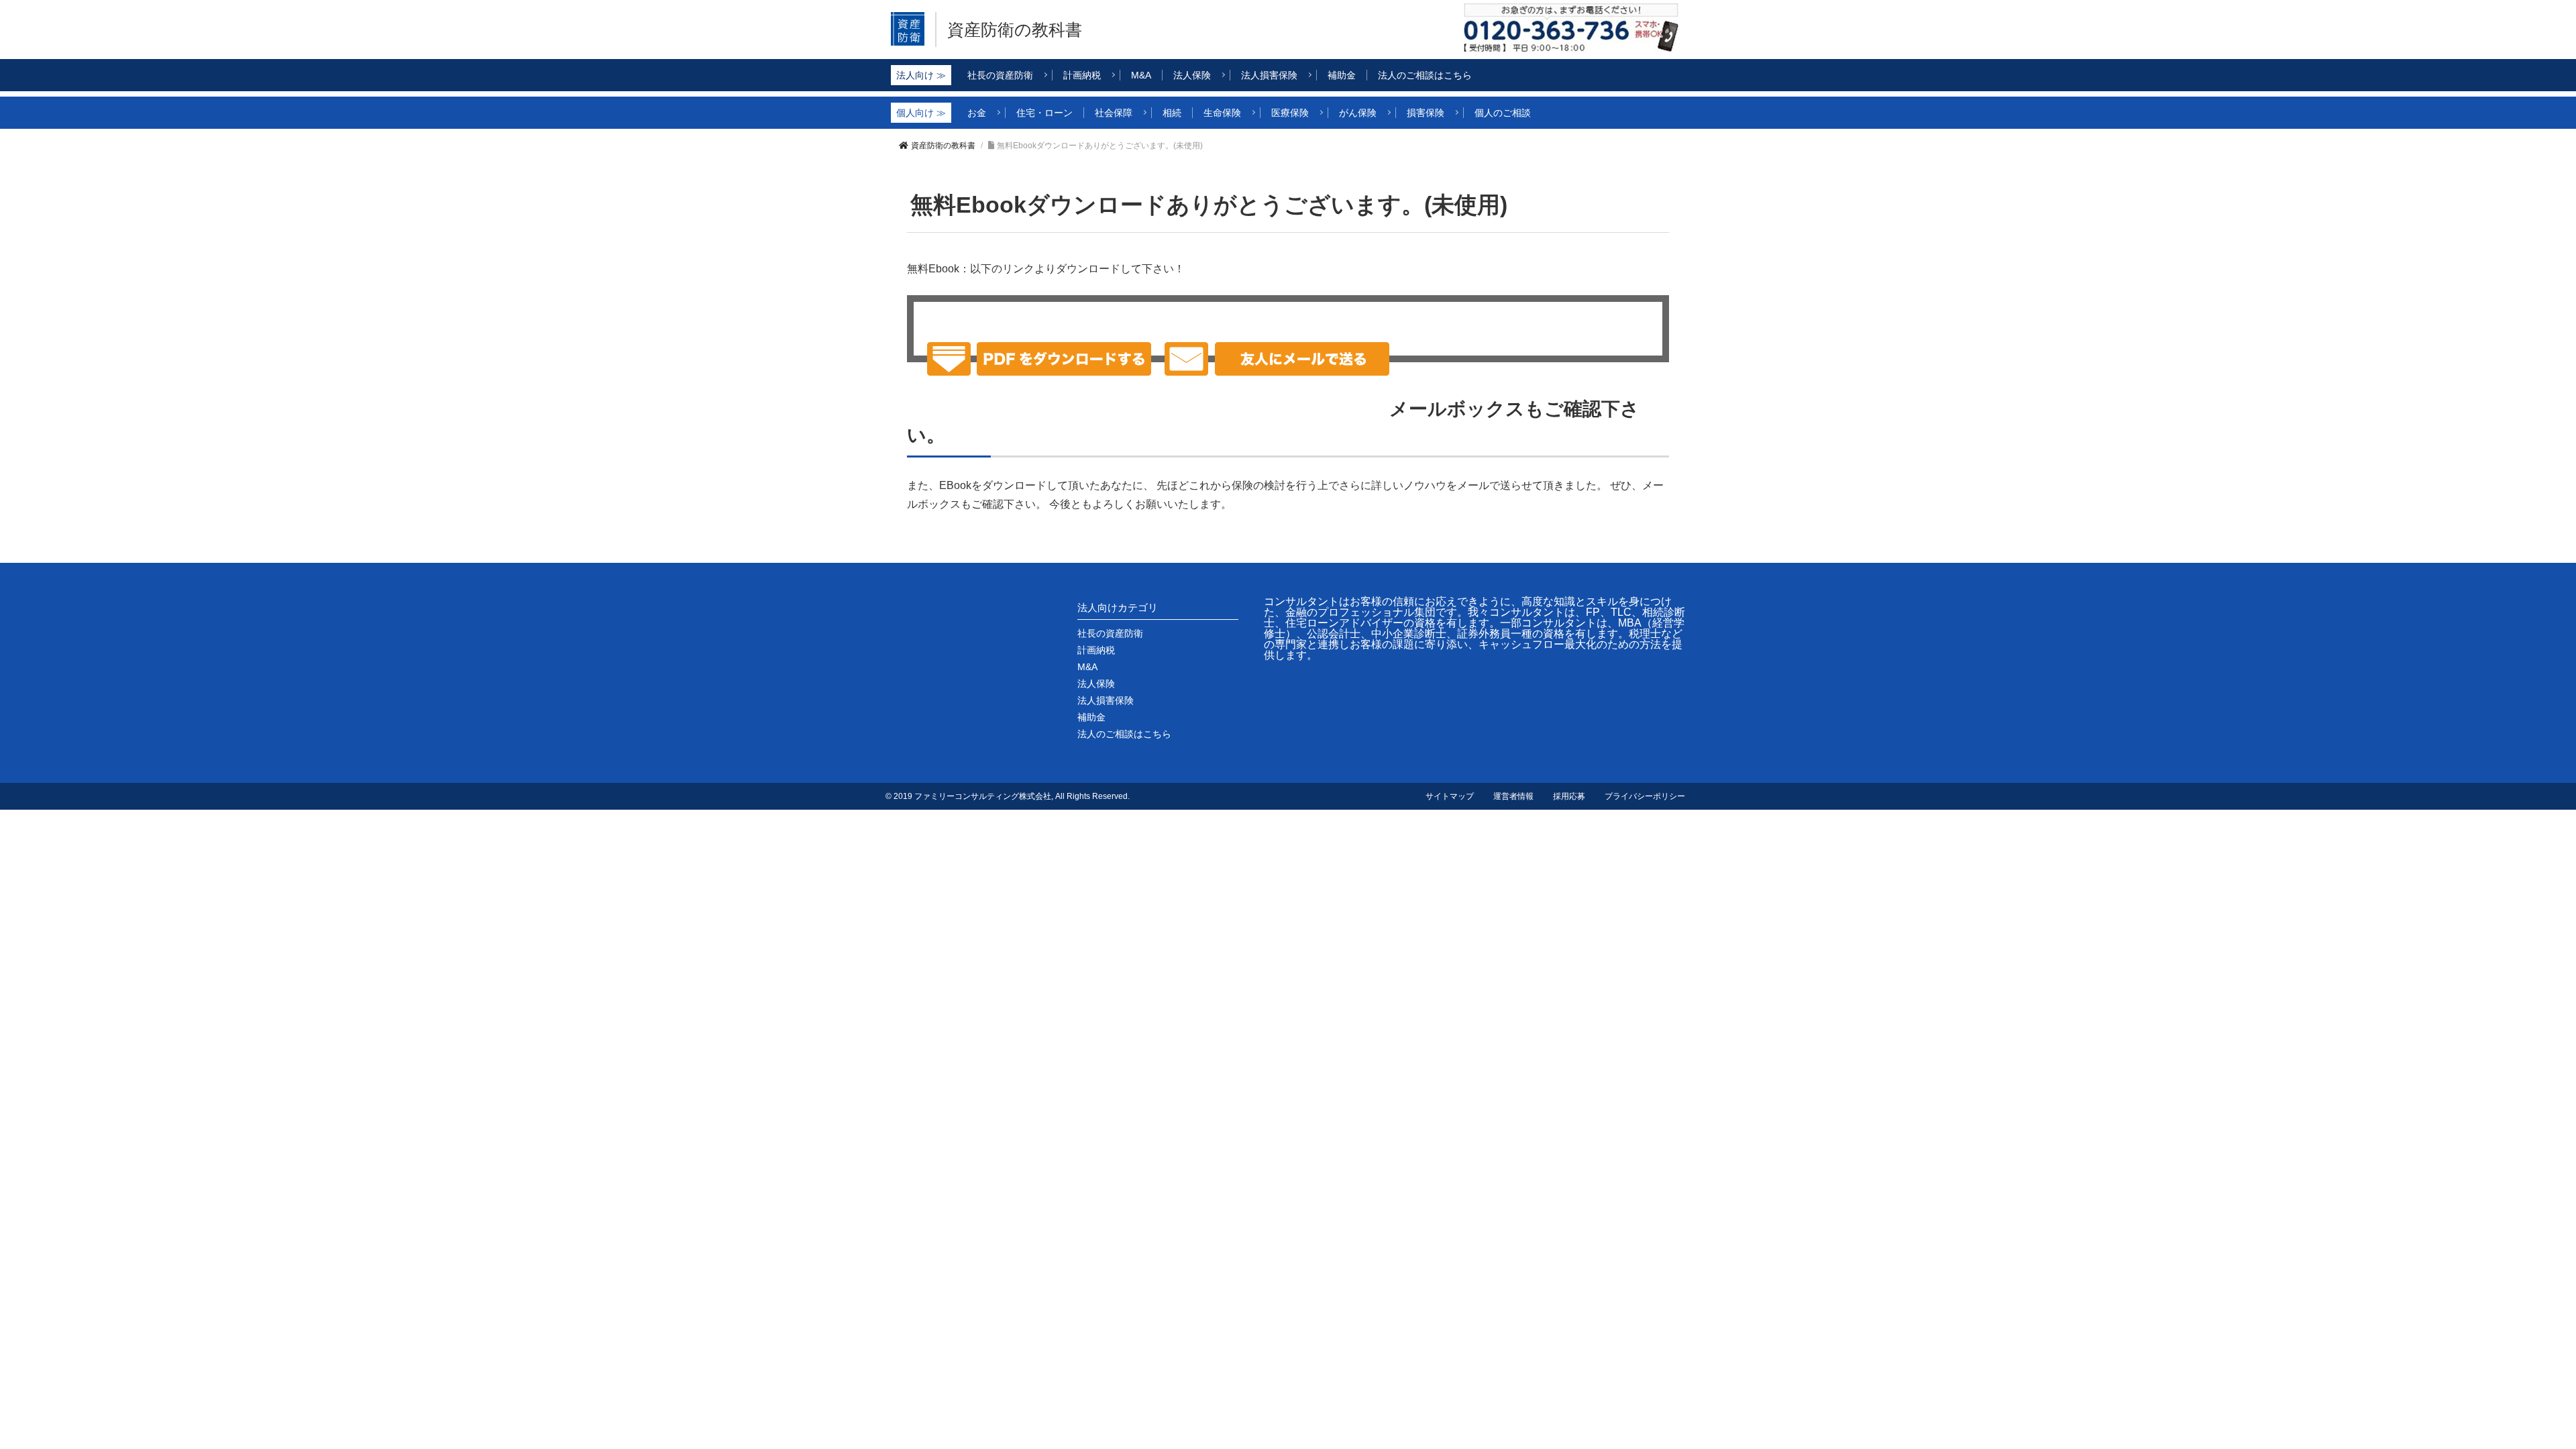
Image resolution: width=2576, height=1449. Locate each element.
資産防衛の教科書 (1015, 30)
